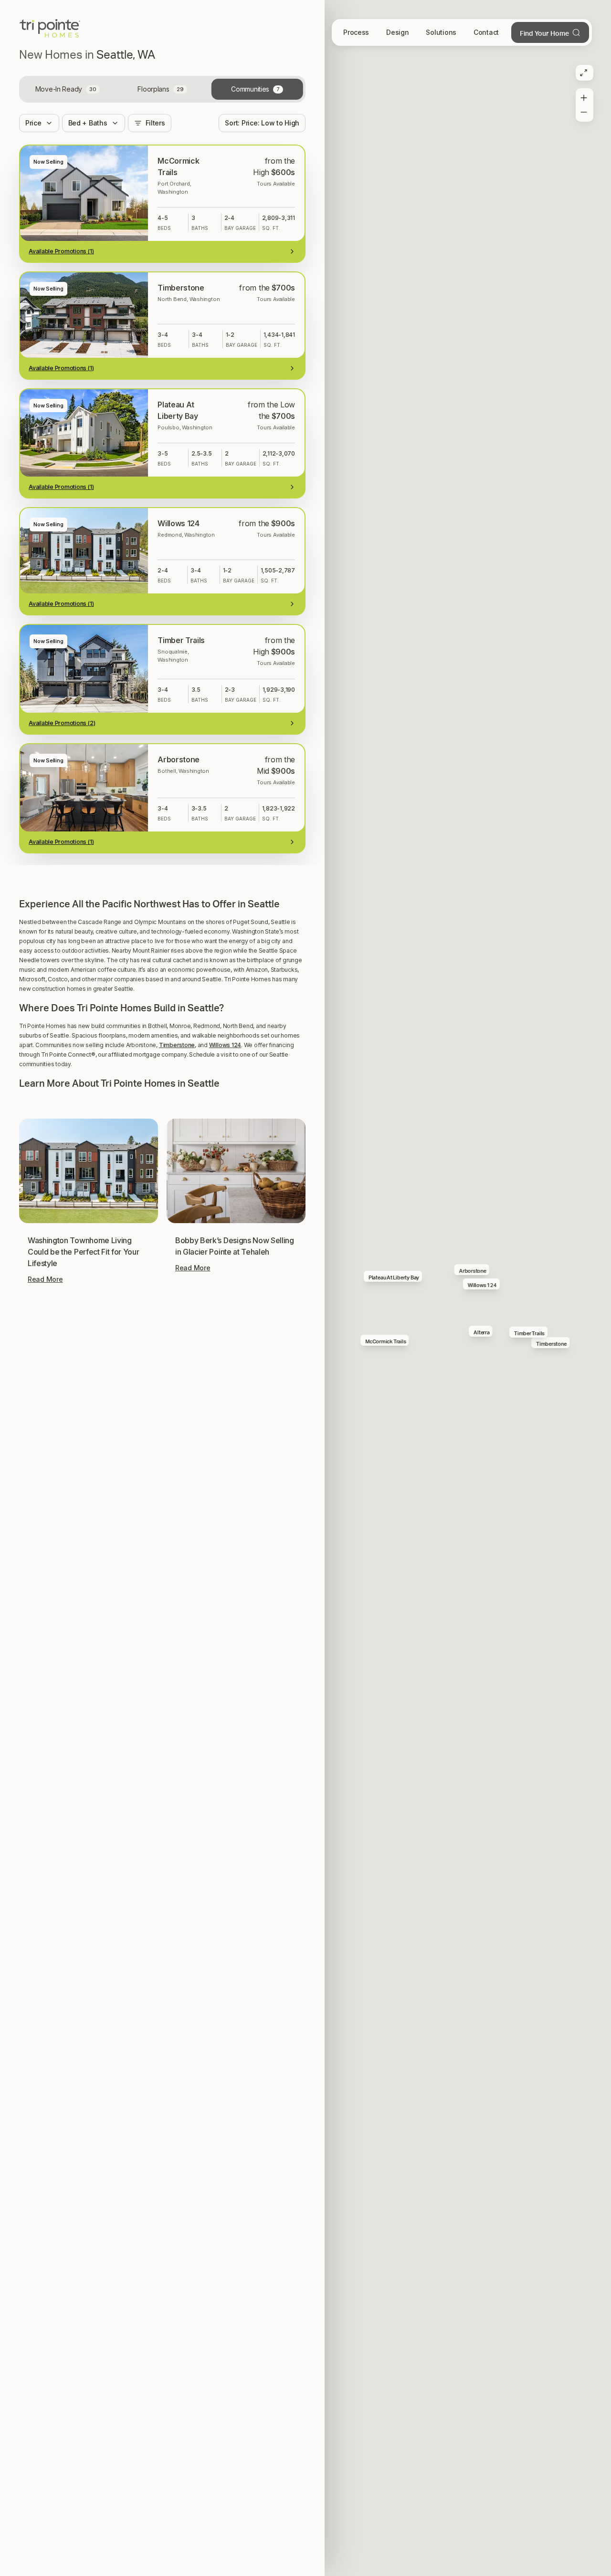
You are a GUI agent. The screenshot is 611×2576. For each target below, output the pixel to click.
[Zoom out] (584, 114)
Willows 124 (225, 1614)
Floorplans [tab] (160, 89)
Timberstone (177, 1614)
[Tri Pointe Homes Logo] (50, 29)
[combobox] (262, 123)
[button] (162, 1433)
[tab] (68, 89)
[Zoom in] (584, 96)
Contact (486, 32)
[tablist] (162, 89)
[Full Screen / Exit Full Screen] (584, 73)
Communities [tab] (255, 89)
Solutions (441, 32)
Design (397, 32)
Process (356, 32)
